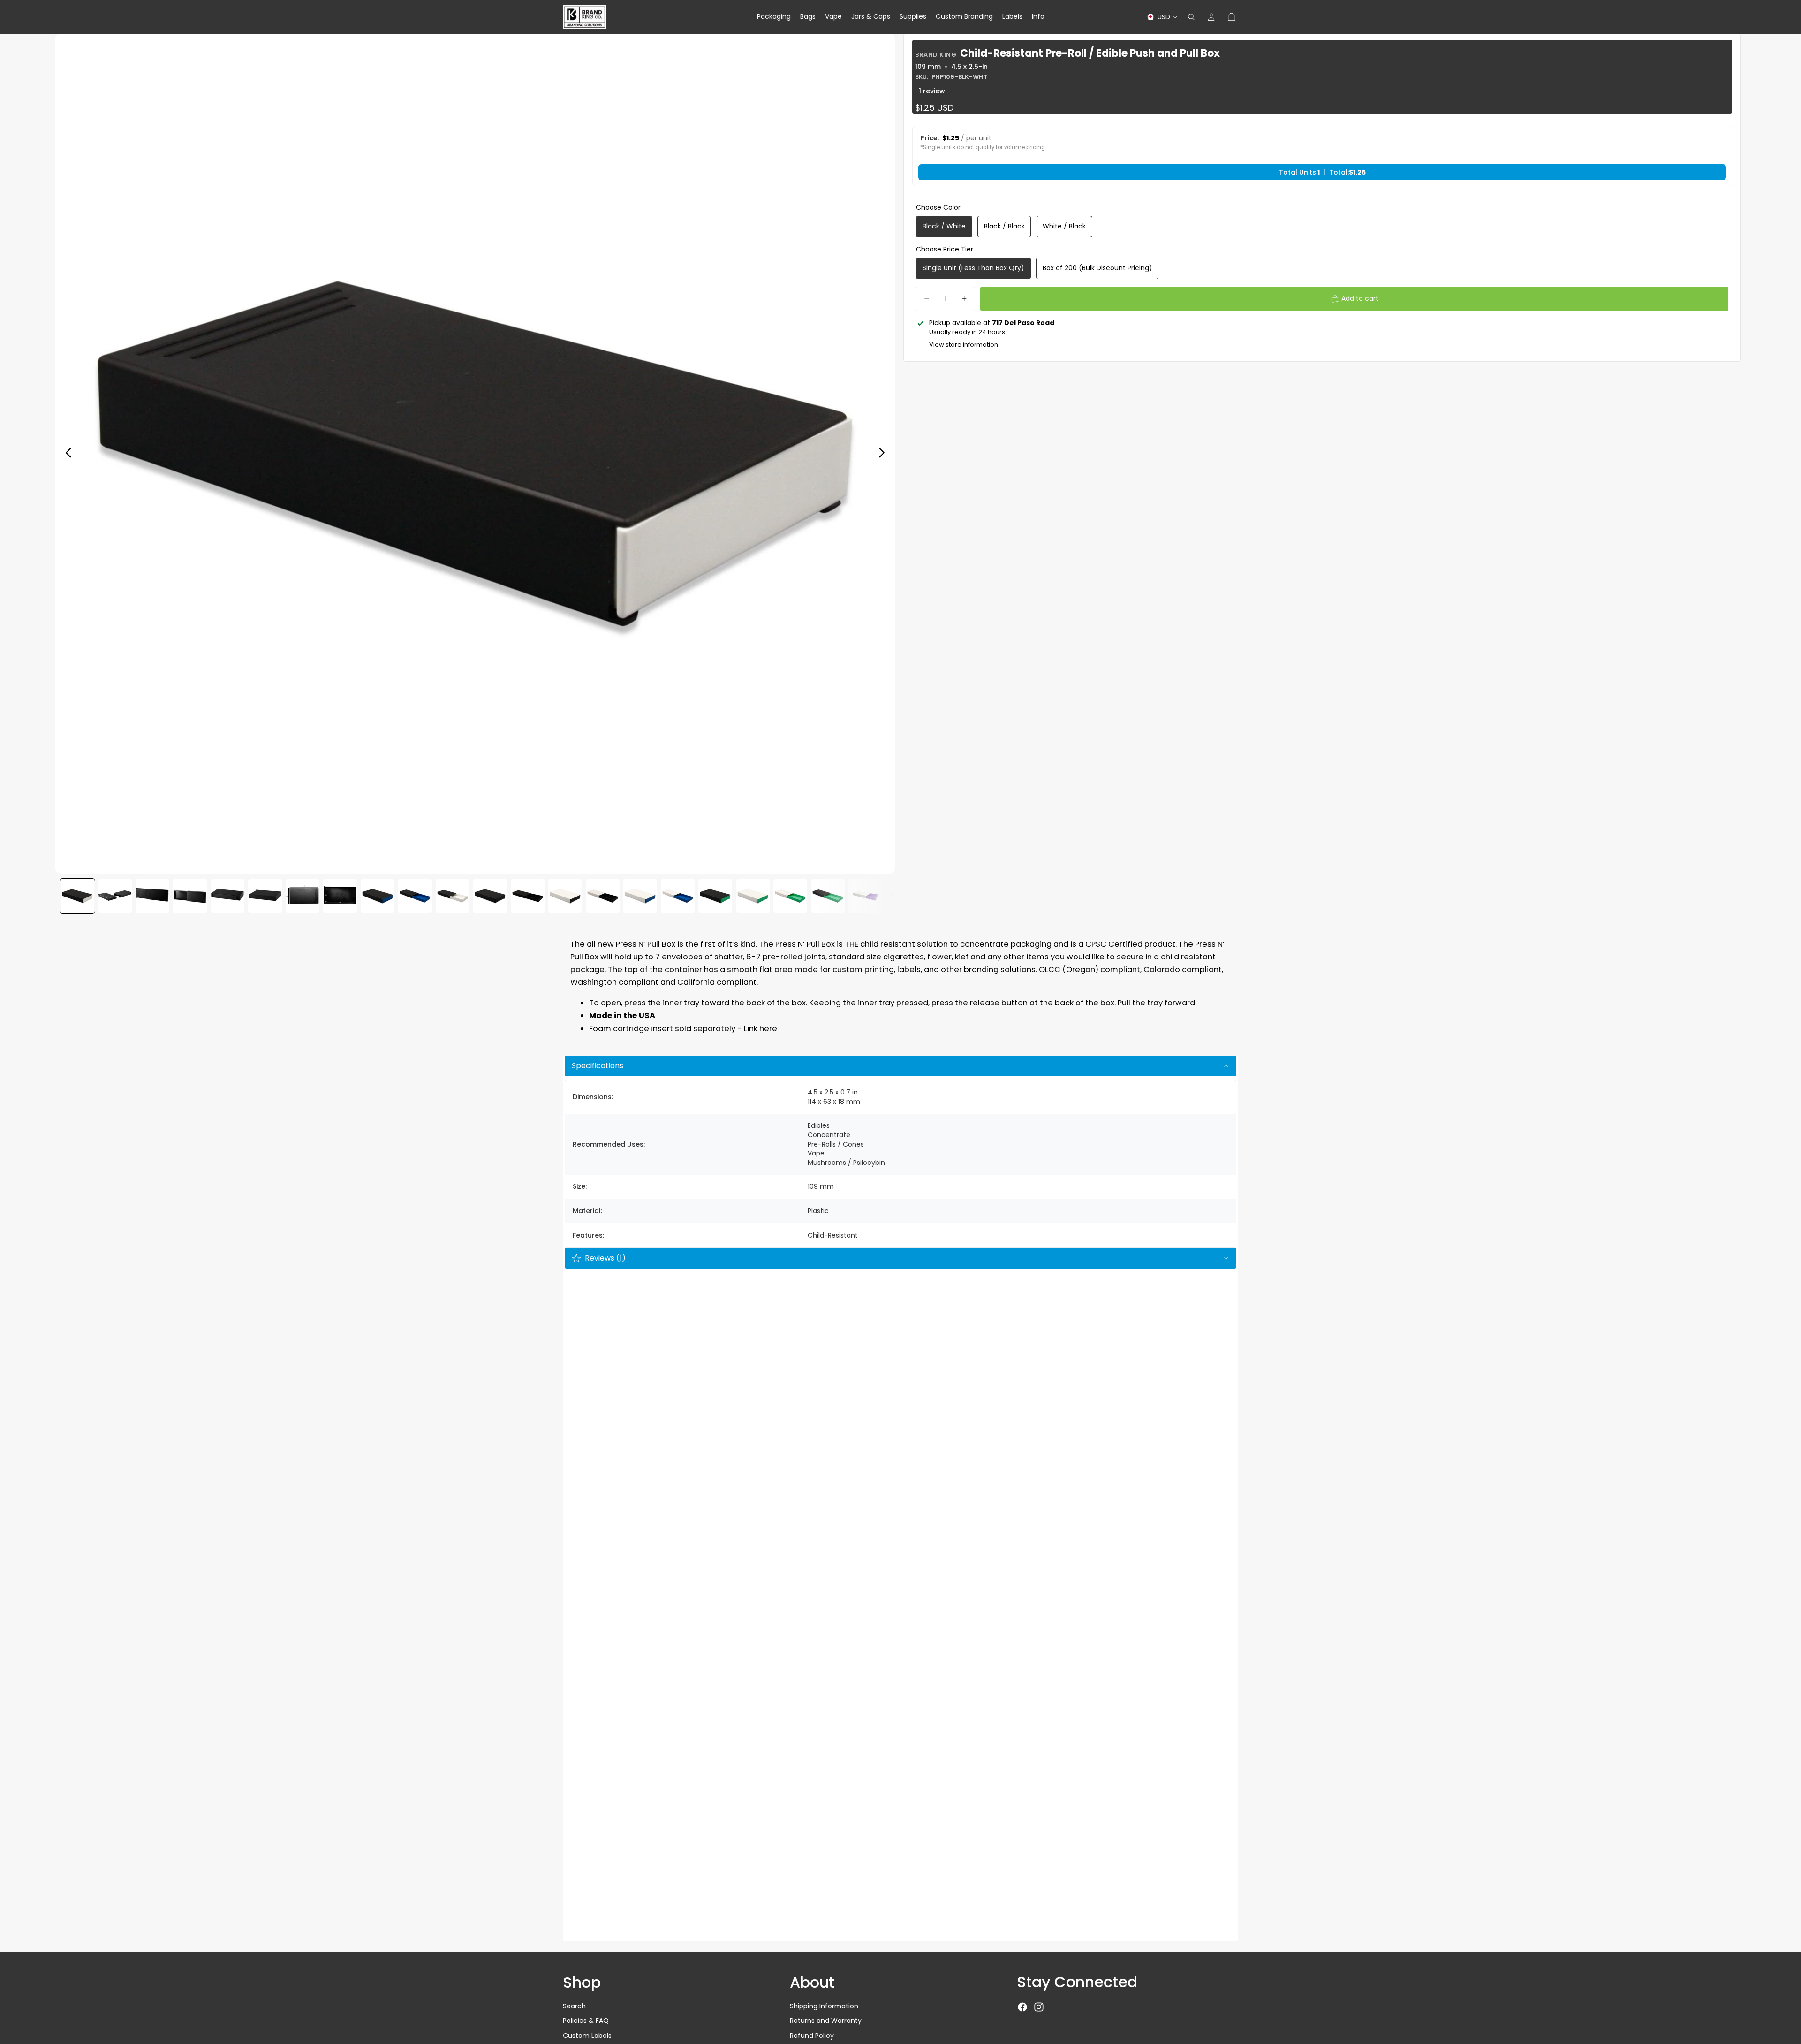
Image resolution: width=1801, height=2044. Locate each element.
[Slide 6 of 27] (265, 896)
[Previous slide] (66, 454)
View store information (964, 345)
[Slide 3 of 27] (152, 896)
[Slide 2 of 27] (115, 896)
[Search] (1191, 17)
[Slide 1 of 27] (77, 896)
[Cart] (1232, 17)
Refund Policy (812, 2036)
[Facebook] (1022, 2007)
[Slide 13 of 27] (528, 896)
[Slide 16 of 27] (640, 896)
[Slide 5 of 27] (227, 896)
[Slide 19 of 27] (753, 896)
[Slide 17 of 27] (678, 896)
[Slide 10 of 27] (415, 896)
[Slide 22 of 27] (865, 896)
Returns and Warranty (826, 2021)
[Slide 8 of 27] (340, 896)
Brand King (936, 55)
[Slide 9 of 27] (378, 896)
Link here (761, 1029)
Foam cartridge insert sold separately (662, 1029)
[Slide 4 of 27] (190, 896)
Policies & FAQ (586, 2021)
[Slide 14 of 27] (565, 896)
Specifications (598, 1066)
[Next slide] (884, 454)
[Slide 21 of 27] (828, 896)
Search (574, 2006)
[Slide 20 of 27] (790, 896)
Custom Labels (587, 2036)
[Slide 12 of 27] (490, 896)
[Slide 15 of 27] (603, 896)
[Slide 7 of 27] (303, 896)
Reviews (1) (605, 1258)
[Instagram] (1039, 2007)
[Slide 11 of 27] (453, 896)
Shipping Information (824, 2006)
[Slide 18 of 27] (715, 896)
